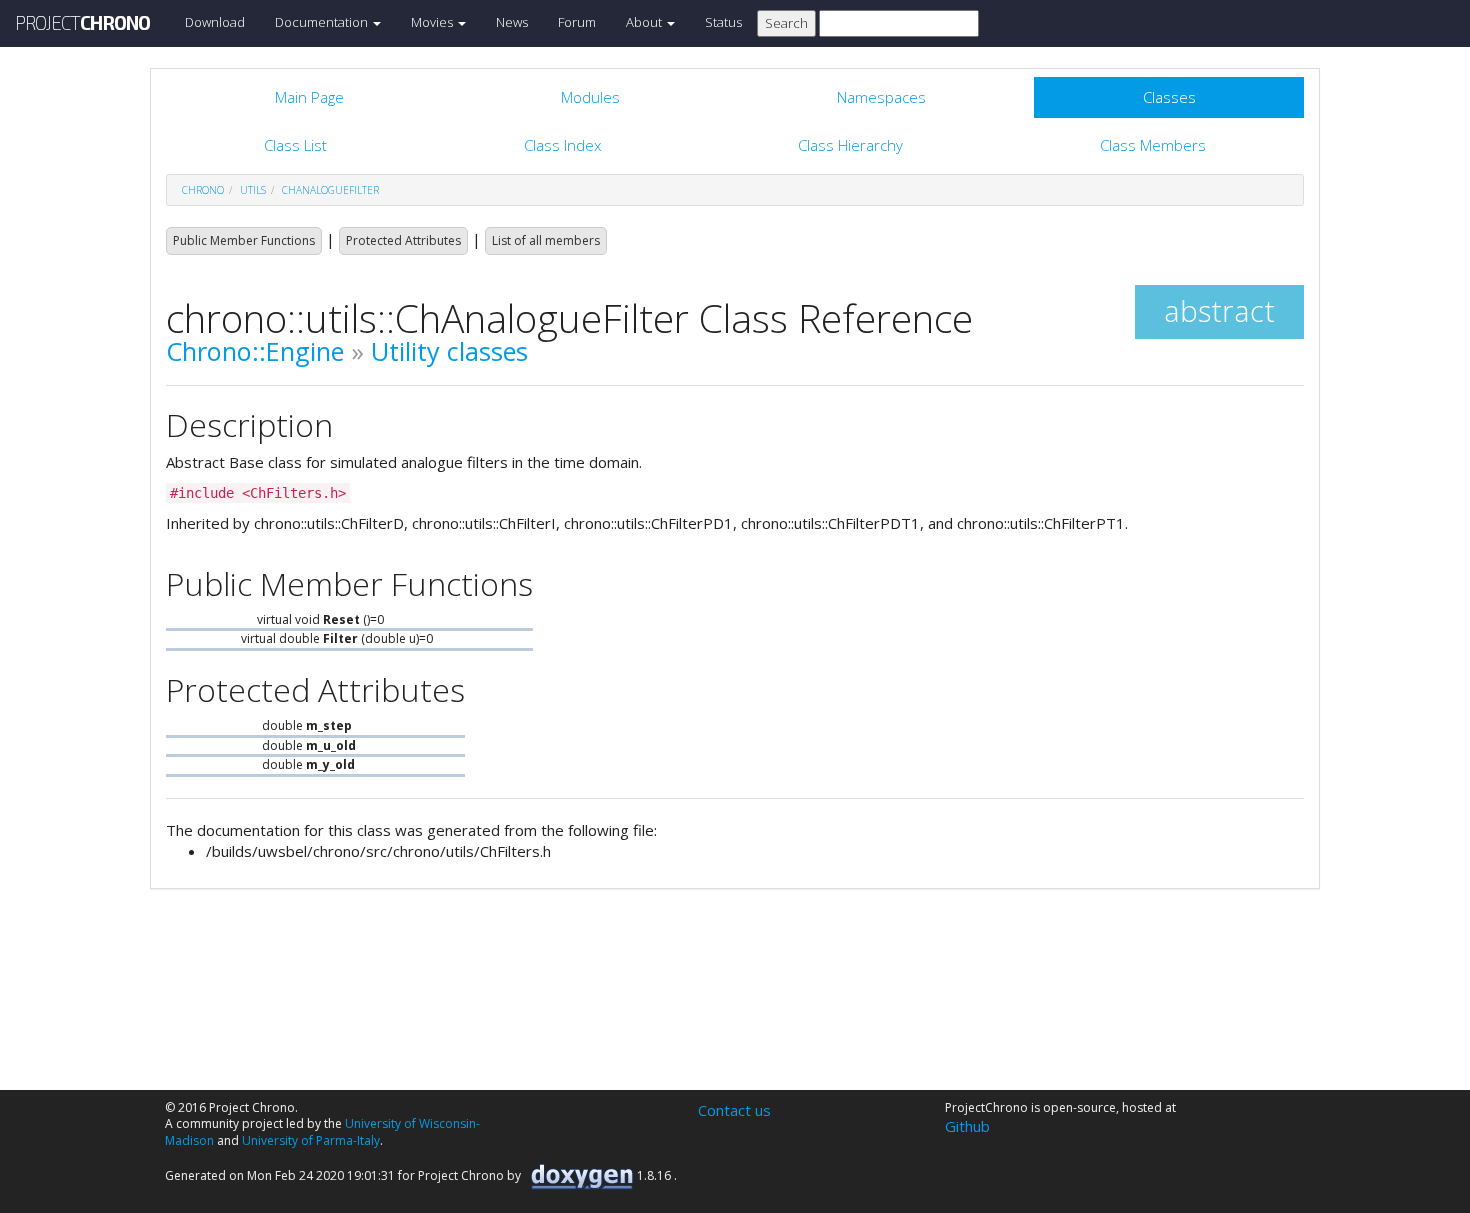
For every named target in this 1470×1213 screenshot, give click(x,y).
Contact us (734, 1110)
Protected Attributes (403, 240)
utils (253, 190)
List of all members (546, 240)
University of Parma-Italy (311, 1140)
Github (967, 1126)
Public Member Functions (244, 240)
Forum (577, 22)
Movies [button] (433, 22)
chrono (203, 190)
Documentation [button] (323, 22)
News (512, 22)
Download (215, 22)
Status (723, 22)
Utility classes (449, 351)
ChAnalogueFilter (330, 190)
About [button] (645, 22)
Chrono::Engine (255, 351)
